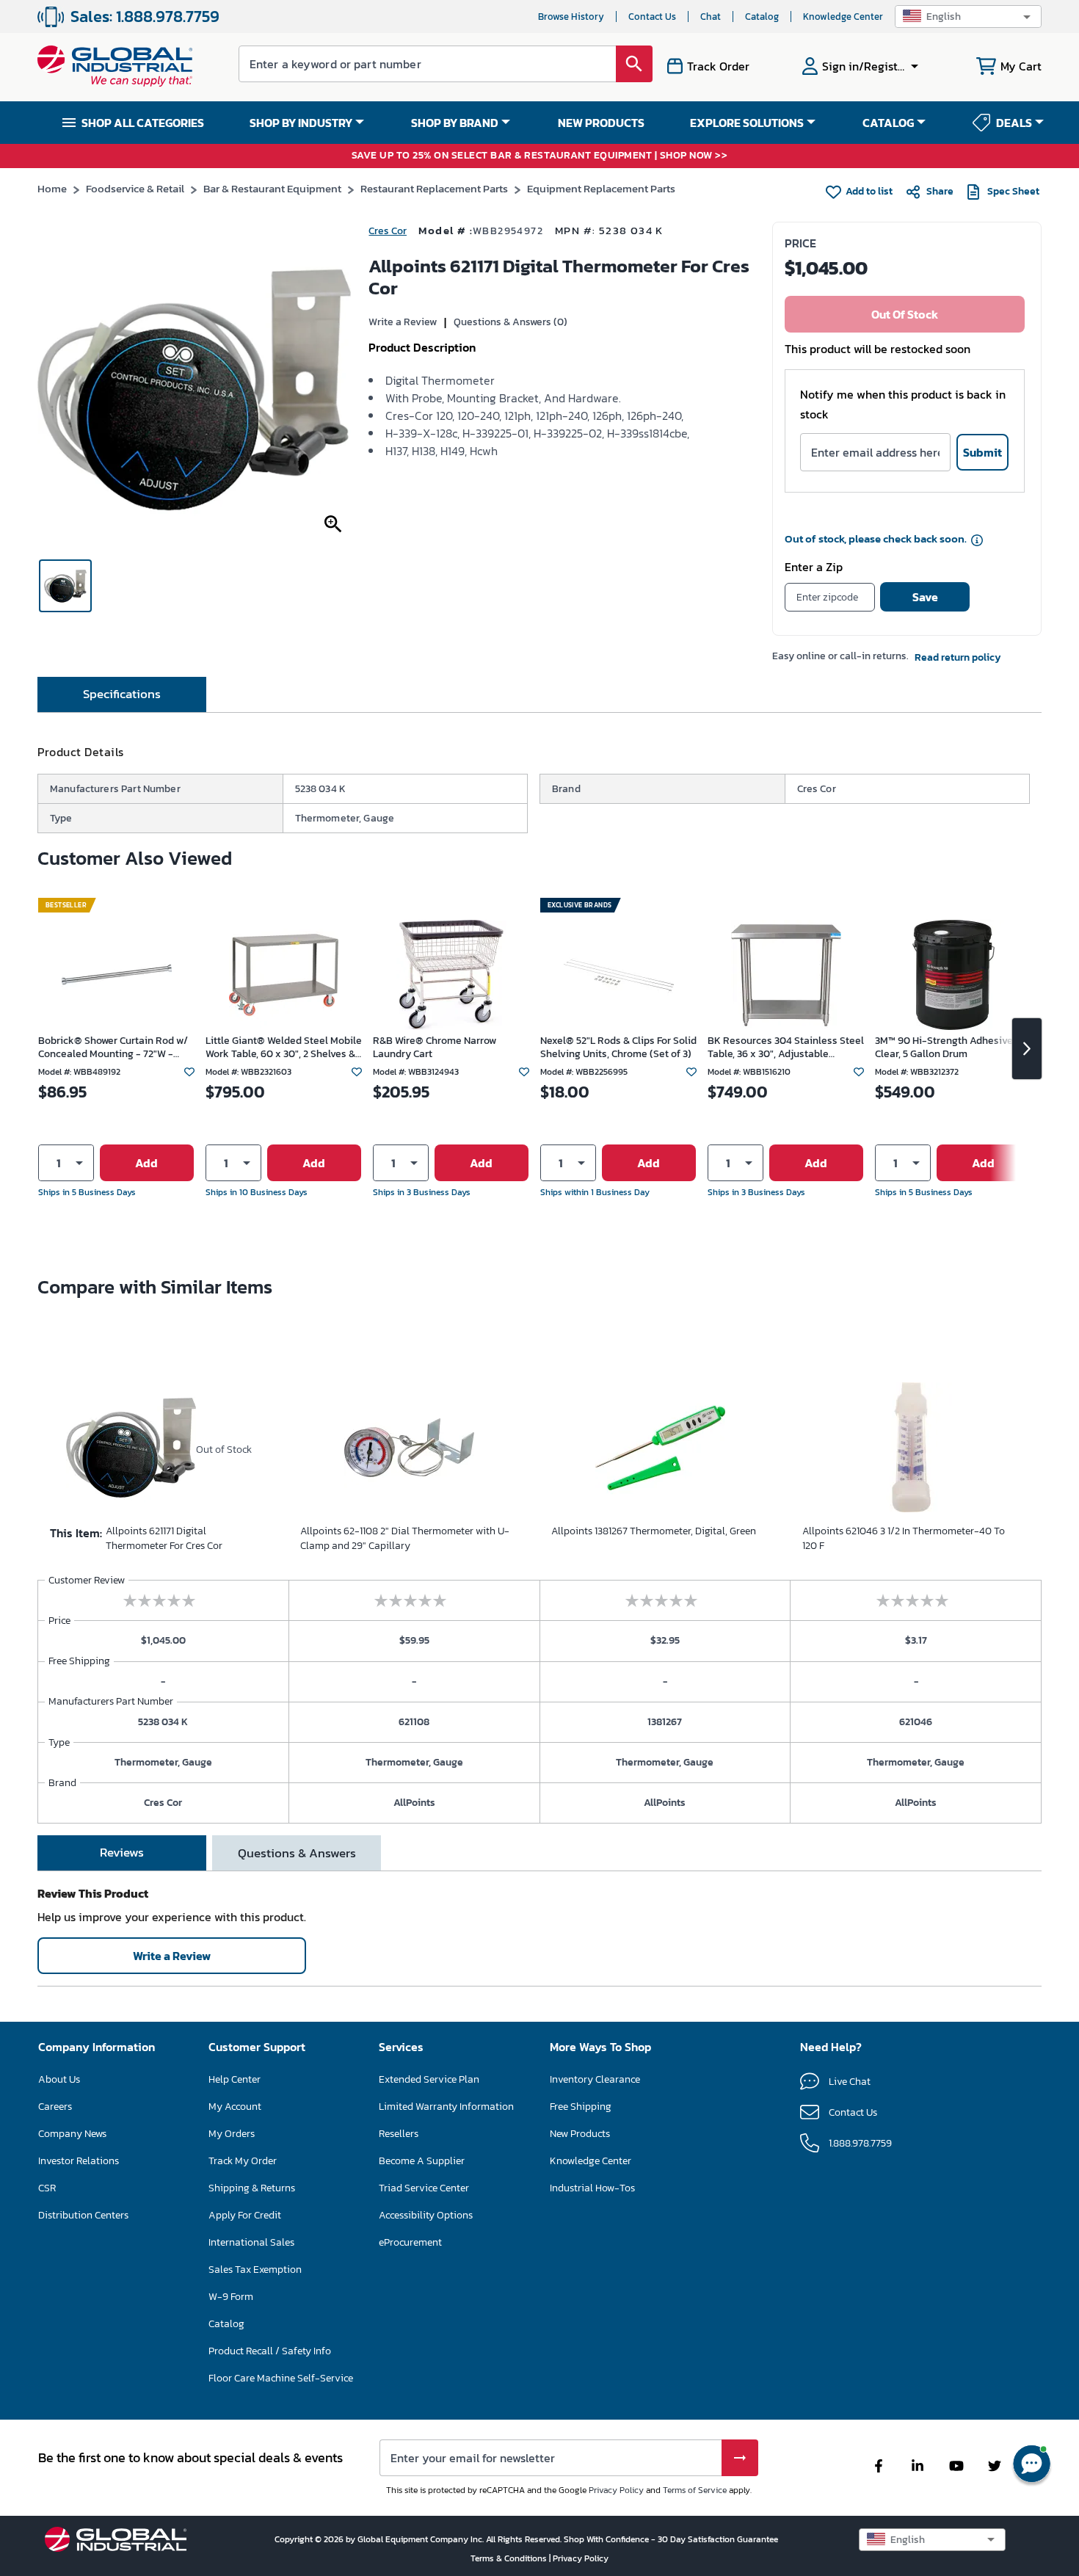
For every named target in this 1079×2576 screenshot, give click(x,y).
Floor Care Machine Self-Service (281, 2378)
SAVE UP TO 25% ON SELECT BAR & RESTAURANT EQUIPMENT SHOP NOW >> (540, 156)
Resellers (399, 2134)
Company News (72, 2134)
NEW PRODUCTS (601, 123)
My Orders (232, 2134)
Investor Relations (79, 2161)
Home (52, 188)
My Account (235, 2107)
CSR (47, 2188)
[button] (968, 17)
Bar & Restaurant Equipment (272, 188)
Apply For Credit (245, 2215)
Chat (711, 17)
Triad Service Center (424, 2188)
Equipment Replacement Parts (601, 188)
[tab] (122, 694)
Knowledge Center (843, 17)
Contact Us (652, 17)
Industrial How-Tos (592, 2188)
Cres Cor (388, 231)
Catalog (762, 17)
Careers (55, 2107)
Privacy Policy (616, 2490)
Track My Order (243, 2161)
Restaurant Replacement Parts (434, 188)
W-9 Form (231, 2297)
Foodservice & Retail (135, 188)
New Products (580, 2134)
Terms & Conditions (510, 2558)
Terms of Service (695, 2490)
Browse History (571, 17)
